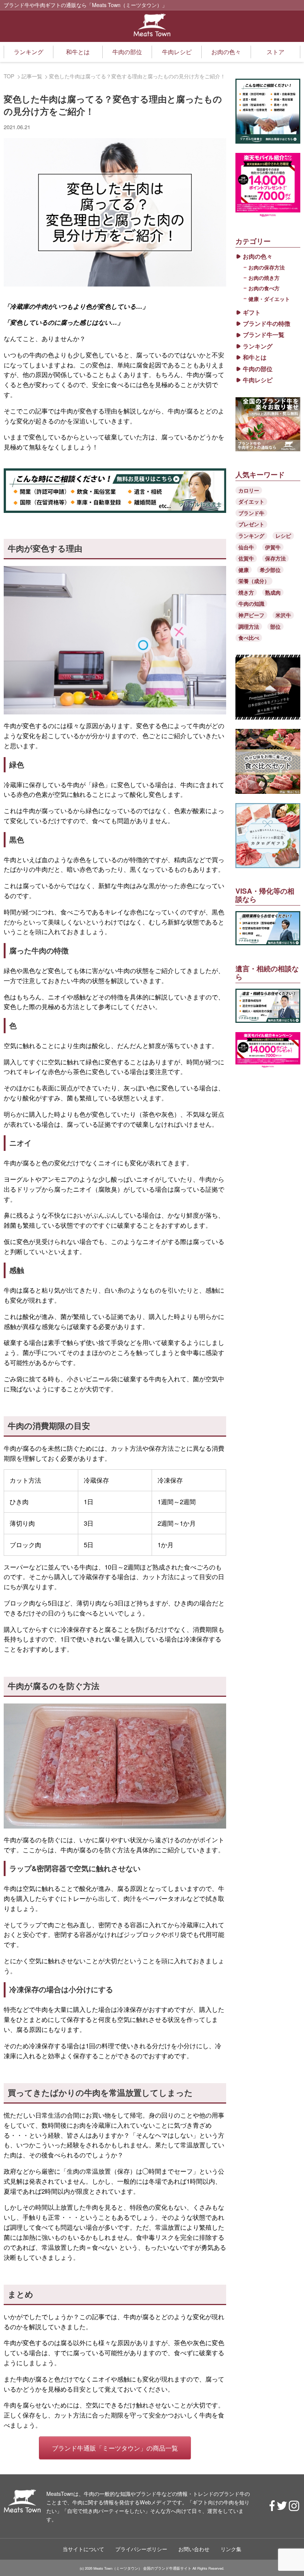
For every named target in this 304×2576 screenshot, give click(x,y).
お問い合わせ (194, 2549)
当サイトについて (83, 2549)
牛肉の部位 (127, 52)
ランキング (29, 52)
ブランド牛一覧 (264, 335)
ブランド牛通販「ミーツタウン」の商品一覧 (115, 2448)
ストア (275, 52)
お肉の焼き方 (264, 278)
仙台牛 (246, 547)
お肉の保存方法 (267, 267)
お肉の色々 (226, 52)
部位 (275, 626)
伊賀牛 (273, 547)
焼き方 (246, 592)
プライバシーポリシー (141, 2549)
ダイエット (251, 501)
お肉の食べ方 (264, 288)
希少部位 (270, 570)
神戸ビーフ (251, 615)
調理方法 (249, 626)
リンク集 (231, 2549)
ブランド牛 (251, 513)
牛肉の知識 (251, 603)
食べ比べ (249, 638)
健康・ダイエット (269, 299)
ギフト (252, 312)
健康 (244, 570)
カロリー (249, 490)
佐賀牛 (246, 558)
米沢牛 (283, 615)
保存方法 (275, 558)
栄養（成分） (254, 581)
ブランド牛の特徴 (267, 324)
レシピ (283, 536)
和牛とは (78, 52)
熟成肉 (273, 592)
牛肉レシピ (177, 52)
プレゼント (251, 524)
